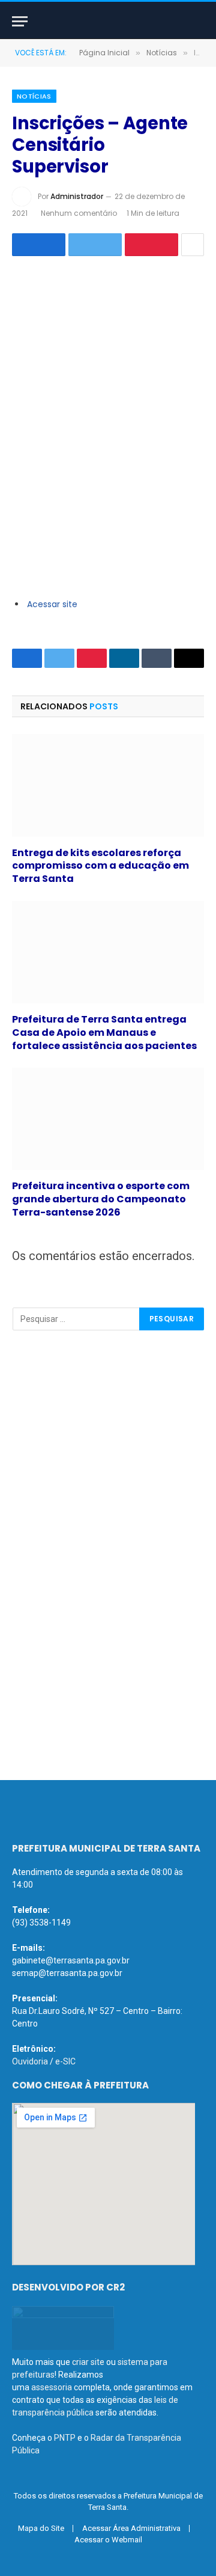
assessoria (52, 2387)
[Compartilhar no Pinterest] (151, 245)
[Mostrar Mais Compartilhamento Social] (193, 245)
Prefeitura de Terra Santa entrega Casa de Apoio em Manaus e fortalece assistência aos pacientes (104, 1033)
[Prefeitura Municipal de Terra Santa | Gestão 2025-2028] (108, 21)
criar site (88, 2362)
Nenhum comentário (79, 213)
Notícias (34, 96)
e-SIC (65, 2061)
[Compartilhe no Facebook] (39, 245)
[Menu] (20, 21)
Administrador (77, 196)
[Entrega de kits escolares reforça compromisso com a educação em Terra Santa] (108, 785)
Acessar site (52, 604)
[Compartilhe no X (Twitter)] (95, 245)
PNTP (65, 2438)
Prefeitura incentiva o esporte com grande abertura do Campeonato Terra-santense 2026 (101, 1199)
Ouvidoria (30, 2061)
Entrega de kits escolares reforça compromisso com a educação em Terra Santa (100, 866)
